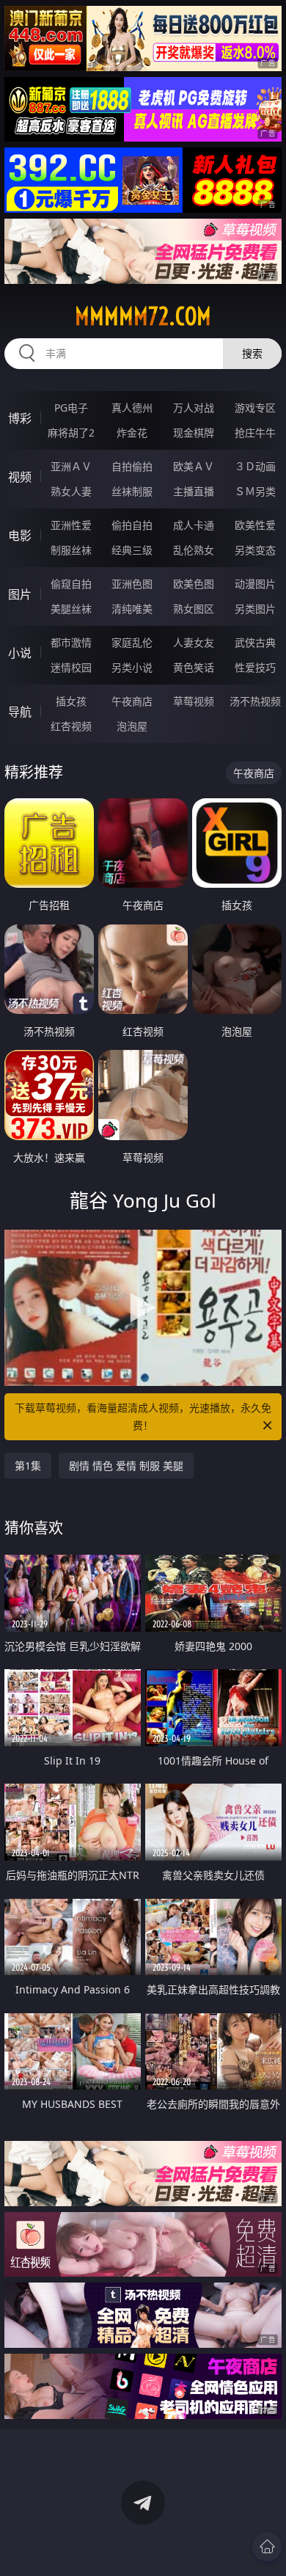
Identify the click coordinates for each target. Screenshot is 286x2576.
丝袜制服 (132, 491)
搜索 (252, 353)
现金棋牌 (194, 433)
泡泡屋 (132, 726)
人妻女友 (194, 642)
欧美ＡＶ (194, 466)
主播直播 (194, 491)
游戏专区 (255, 408)
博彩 (20, 418)
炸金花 (132, 433)
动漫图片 (255, 584)
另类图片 (255, 609)
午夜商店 (132, 701)
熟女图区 (194, 609)
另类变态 (255, 550)
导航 (20, 712)
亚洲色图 (132, 584)
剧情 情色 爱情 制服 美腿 (126, 1466)
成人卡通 (194, 525)
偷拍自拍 (132, 525)
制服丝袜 (71, 550)
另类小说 (132, 667)
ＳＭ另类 (255, 491)
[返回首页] (267, 2547)
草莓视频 (194, 701)
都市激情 (71, 642)
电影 (20, 536)
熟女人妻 (71, 491)
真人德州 (132, 408)
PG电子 (71, 408)
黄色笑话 (194, 667)
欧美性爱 (255, 525)
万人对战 (194, 408)
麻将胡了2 (71, 433)
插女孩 (71, 701)
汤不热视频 (255, 701)
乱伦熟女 (194, 550)
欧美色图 (194, 584)
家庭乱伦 (132, 642)
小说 (20, 653)
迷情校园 (71, 667)
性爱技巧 (255, 667)
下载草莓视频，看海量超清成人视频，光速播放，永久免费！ (143, 1416)
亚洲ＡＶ (71, 466)
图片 (20, 594)
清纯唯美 (132, 609)
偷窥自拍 (71, 584)
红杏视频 (71, 726)
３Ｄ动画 (255, 466)
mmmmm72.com (143, 316)
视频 (20, 477)
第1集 (28, 1466)
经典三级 (132, 550)
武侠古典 (255, 642)
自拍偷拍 (132, 466)
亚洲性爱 (71, 525)
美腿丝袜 (71, 609)
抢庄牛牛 (255, 433)
